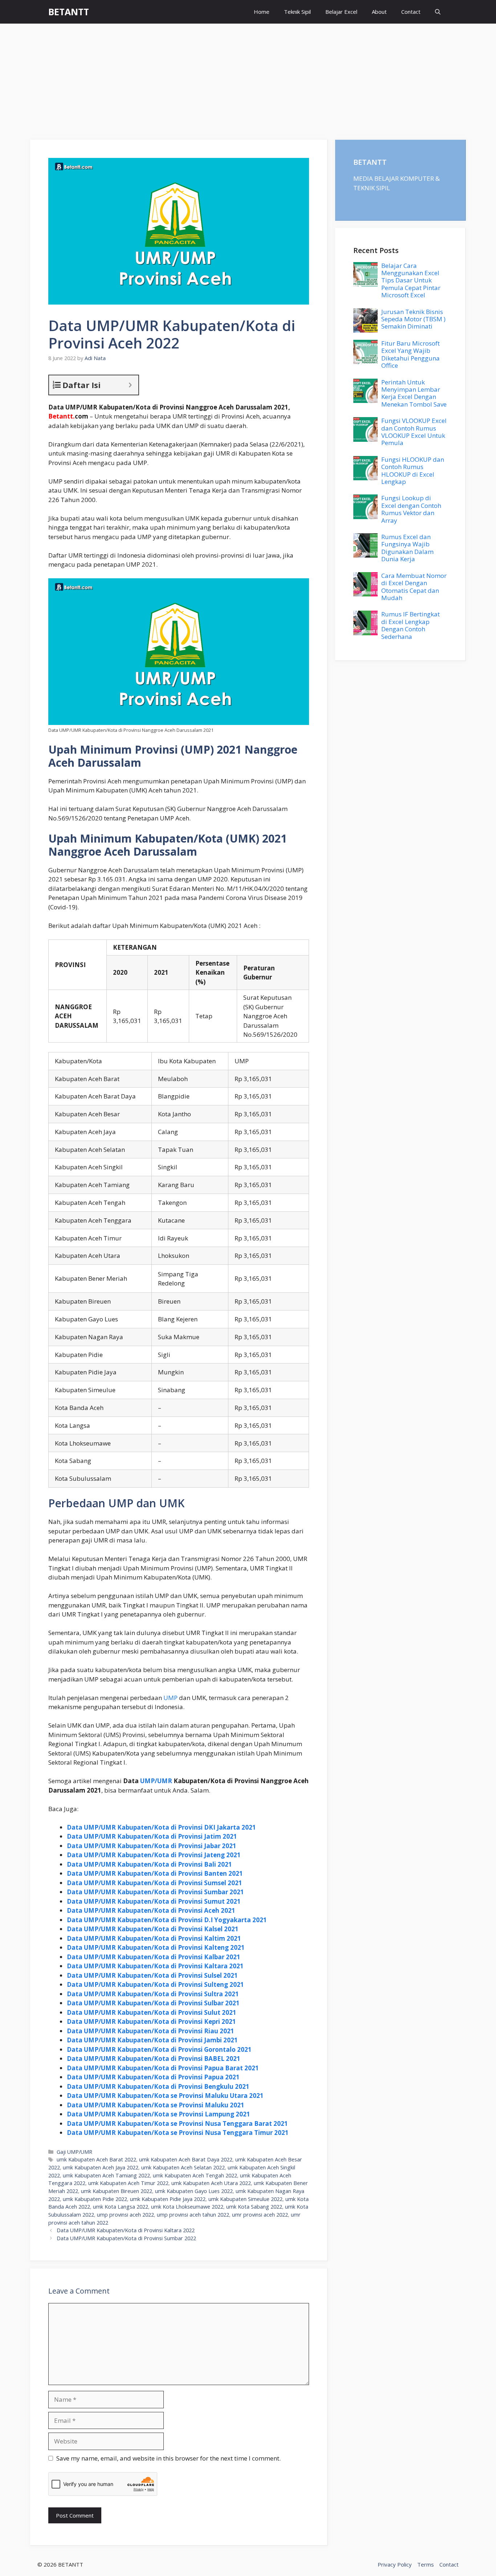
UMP (170, 1698)
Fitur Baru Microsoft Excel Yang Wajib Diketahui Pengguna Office (410, 354)
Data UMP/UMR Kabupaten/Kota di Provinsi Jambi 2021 (152, 2040)
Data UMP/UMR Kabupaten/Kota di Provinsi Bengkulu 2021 (158, 2086)
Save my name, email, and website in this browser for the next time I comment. (168, 2458)
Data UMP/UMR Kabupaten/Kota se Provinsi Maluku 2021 (156, 2105)
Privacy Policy (395, 2564)
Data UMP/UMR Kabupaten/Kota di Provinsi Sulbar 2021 (153, 2003)
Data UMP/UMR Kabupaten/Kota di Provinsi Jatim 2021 (152, 1836)
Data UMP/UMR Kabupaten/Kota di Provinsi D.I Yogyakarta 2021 (167, 1920)
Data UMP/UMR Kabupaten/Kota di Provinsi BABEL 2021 (154, 2059)
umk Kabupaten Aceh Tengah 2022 (195, 2175)
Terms (426, 2564)
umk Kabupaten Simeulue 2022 (245, 2199)
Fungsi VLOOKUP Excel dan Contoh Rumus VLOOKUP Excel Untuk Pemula (414, 432)
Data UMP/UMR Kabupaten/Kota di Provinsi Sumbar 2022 (126, 2238)
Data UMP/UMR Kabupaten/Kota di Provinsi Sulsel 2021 (152, 1975)
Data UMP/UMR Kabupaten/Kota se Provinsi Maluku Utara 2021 (165, 2096)
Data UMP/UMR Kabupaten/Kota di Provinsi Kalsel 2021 (153, 1929)
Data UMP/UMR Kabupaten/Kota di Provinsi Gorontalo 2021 (159, 2049)
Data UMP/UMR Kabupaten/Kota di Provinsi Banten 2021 (155, 1873)
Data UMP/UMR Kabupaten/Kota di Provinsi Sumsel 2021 (155, 1883)
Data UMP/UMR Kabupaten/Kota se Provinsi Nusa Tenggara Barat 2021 (177, 2123)
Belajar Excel (341, 12)
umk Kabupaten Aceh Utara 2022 (211, 2183)
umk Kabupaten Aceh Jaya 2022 (101, 2167)
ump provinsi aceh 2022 (125, 2215)
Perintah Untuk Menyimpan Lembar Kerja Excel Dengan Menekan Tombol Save (414, 393)
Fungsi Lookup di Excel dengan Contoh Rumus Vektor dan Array (411, 509)
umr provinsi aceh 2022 (260, 2215)
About (379, 12)
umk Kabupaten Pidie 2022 (95, 2199)
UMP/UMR (156, 1781)
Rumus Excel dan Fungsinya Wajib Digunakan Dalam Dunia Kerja (407, 548)
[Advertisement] (248, 78)
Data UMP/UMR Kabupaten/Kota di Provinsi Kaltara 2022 (126, 2230)
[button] (438, 12)
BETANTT (69, 12)
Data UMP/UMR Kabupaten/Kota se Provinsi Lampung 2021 (158, 2114)
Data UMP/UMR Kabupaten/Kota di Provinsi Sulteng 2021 (155, 1984)
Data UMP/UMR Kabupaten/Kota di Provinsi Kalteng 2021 (156, 1947)
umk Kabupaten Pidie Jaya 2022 (168, 2199)
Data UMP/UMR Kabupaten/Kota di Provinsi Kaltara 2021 (155, 1966)
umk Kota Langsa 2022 (121, 2207)
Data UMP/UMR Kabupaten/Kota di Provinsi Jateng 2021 (154, 1855)
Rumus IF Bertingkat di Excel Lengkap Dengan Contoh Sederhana (410, 625)
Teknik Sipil (297, 12)
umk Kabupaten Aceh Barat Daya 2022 (186, 2159)
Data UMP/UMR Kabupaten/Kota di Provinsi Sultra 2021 (153, 1994)
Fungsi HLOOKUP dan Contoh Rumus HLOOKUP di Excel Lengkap (413, 470)
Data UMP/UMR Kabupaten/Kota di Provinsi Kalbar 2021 (154, 1957)
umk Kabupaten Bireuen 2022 (117, 2191)
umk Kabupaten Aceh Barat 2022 (96, 2159)
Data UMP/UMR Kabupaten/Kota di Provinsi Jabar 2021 (152, 1846)
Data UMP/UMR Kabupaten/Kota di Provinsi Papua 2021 (153, 2077)
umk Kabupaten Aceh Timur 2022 (128, 2183)
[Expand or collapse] (130, 385)
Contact (411, 12)
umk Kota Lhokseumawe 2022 (187, 2207)
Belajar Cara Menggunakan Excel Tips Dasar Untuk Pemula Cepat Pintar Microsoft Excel (411, 280)
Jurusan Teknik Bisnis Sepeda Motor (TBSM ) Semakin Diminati (413, 319)
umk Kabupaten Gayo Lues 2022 (194, 2191)
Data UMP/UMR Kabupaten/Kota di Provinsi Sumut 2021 (154, 1901)
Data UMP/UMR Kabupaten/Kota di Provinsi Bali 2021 (149, 1864)
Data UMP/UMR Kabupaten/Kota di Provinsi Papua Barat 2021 (163, 2068)
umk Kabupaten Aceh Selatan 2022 (183, 2167)
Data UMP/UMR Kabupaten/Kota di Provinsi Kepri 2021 (151, 2021)
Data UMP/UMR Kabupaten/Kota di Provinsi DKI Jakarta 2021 (161, 1827)
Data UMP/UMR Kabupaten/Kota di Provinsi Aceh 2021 (151, 1910)
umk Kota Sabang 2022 (254, 2207)
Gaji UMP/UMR (74, 2152)
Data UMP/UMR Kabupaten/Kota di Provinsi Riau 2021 (151, 2031)
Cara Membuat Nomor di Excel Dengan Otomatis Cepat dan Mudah (414, 587)
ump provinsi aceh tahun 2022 (193, 2215)
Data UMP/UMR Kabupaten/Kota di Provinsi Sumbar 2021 (155, 1892)
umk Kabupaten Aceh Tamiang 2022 (106, 2175)
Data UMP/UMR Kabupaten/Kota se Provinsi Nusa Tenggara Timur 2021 (178, 2133)
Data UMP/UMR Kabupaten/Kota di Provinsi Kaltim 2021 (154, 1938)
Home (262, 12)
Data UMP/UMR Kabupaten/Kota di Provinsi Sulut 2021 (152, 2012)
